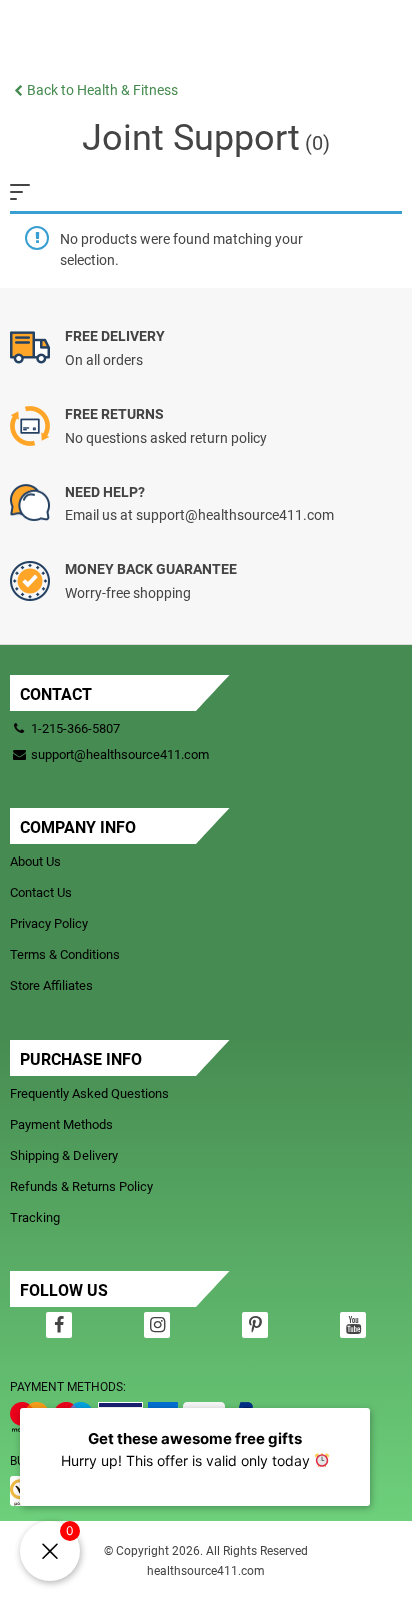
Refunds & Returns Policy (81, 1186)
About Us (35, 861)
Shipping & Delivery (64, 1155)
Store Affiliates (51, 985)
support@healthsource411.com (118, 754)
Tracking (35, 1217)
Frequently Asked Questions (89, 1093)
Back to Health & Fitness (102, 90)
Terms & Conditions (65, 954)
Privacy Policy (49, 923)
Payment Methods (61, 1124)
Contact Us (41, 892)
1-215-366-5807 (75, 728)
